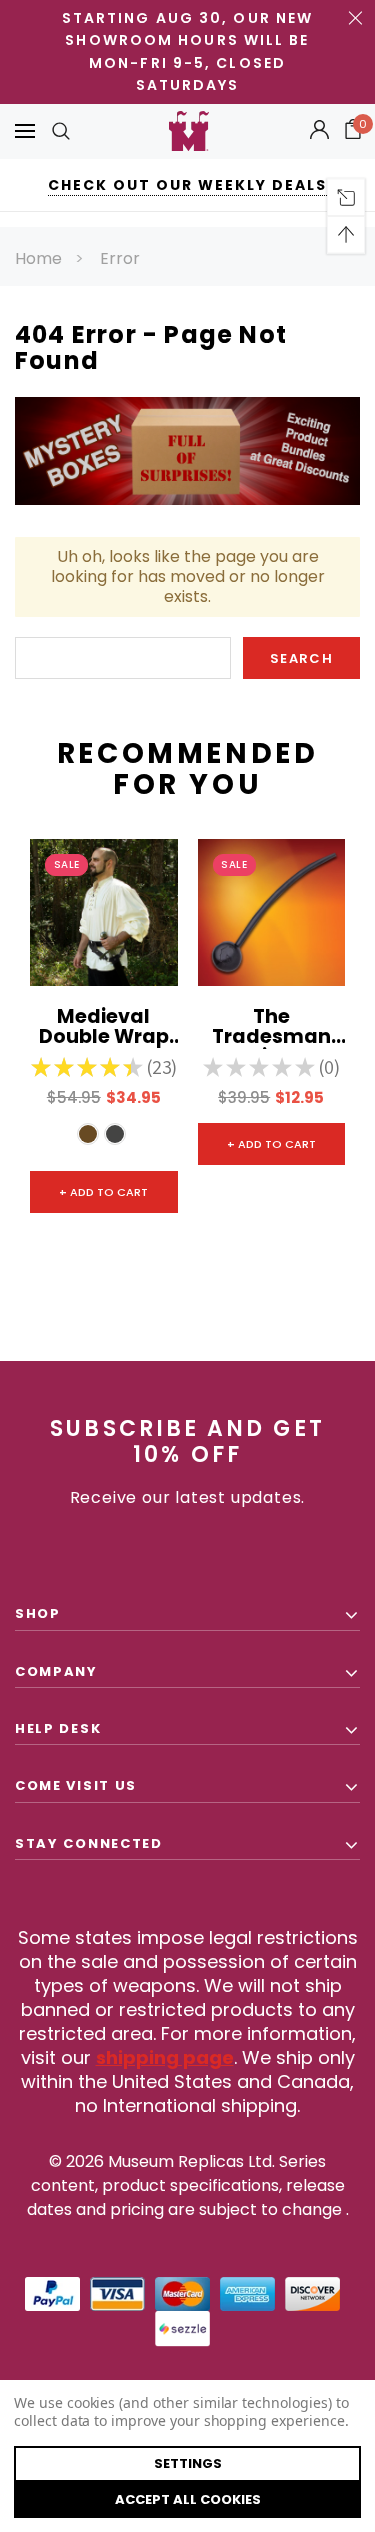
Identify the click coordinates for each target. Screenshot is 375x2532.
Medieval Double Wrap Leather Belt (104, 1028)
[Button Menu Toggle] (25, 131)
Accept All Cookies (188, 2499)
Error (120, 258)
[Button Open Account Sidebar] (319, 131)
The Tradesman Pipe (271, 1028)
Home (38, 258)
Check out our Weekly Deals (187, 185)
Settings (188, 2463)
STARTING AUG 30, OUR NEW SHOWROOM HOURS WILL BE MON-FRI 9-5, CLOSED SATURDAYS (187, 51)
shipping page (165, 2057)
